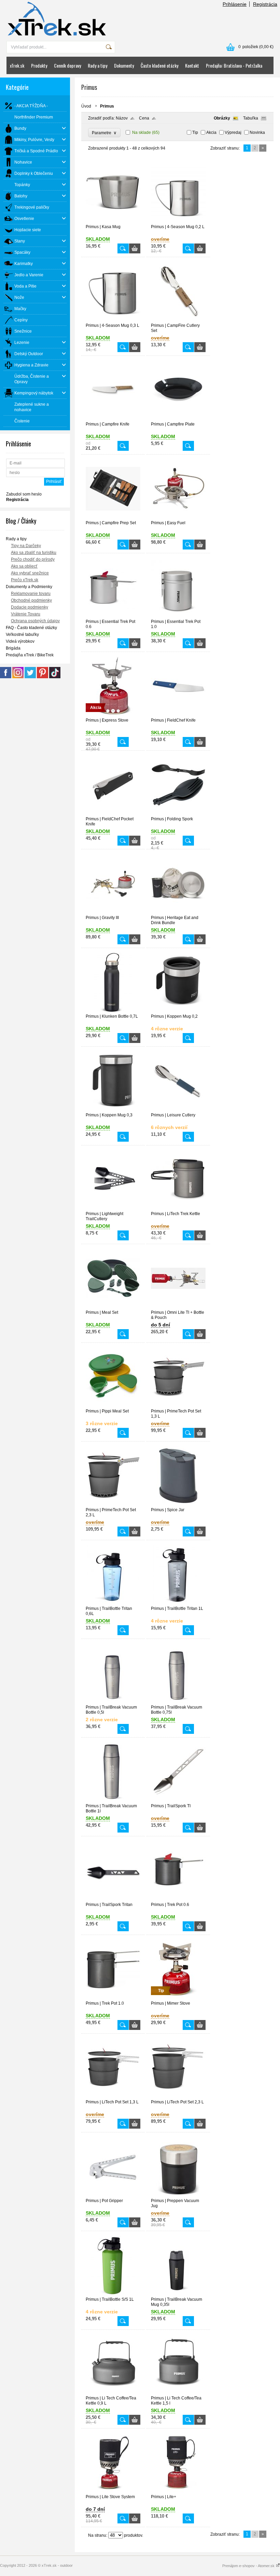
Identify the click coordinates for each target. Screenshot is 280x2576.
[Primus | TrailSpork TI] (178, 1800)
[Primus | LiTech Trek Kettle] (178, 1208)
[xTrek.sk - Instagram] (18, 677)
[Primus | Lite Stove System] (113, 2491)
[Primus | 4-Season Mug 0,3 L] (113, 320)
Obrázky (222, 118)
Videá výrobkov (20, 641)
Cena (144, 118)
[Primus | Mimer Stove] (178, 1998)
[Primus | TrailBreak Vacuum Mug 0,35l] (178, 2294)
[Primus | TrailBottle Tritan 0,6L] (113, 1603)
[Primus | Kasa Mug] (113, 221)
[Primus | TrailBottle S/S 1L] (113, 2294)
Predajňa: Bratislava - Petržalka (234, 65)
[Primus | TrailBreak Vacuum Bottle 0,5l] (113, 1702)
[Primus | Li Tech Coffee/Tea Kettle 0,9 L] (113, 2393)
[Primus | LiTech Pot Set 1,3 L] (113, 2097)
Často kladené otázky (159, 65)
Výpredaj (233, 133)
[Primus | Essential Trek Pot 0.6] (113, 616)
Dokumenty (124, 65)
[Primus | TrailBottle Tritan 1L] (178, 1603)
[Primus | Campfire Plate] (178, 419)
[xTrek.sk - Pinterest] (43, 677)
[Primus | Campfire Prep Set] (113, 517)
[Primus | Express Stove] (113, 715)
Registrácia (265, 4)
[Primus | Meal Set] (113, 1307)
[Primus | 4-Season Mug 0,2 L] (178, 221)
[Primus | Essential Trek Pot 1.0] (178, 616)
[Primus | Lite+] (178, 2491)
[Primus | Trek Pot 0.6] (178, 1899)
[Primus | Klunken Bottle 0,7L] (113, 1011)
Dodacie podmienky (30, 607)
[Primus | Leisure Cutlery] (178, 1110)
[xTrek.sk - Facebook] (6, 677)
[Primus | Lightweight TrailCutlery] (113, 1208)
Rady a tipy (97, 65)
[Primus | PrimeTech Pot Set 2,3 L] (113, 1504)
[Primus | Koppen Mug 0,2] (178, 1011)
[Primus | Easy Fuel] (178, 517)
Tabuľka (251, 118)
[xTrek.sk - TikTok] (55, 677)
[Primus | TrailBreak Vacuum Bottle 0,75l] (178, 1702)
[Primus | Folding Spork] (178, 813)
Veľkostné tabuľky (22, 635)
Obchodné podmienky (31, 600)
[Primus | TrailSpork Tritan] (113, 1899)
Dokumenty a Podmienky (29, 587)
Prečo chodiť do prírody (33, 559)
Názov (122, 118)
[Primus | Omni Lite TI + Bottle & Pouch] (178, 1307)
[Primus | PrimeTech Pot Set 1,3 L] (178, 1406)
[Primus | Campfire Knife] (113, 419)
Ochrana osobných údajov (35, 621)
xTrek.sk (17, 65)
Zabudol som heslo (24, 494)
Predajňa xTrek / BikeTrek (30, 655)
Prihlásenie (235, 4)
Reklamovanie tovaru (31, 594)
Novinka (257, 133)
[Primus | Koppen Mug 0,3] (113, 1110)
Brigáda (13, 648)
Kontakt (192, 65)
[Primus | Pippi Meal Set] (113, 1406)
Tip (195, 133)
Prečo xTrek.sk (25, 580)
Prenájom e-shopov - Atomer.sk (249, 2566)
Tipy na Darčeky (26, 546)
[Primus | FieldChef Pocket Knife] (113, 813)
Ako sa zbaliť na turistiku (34, 553)
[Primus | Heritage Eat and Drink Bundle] (178, 912)
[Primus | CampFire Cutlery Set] (178, 320)
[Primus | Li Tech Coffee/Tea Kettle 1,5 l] (178, 2393)
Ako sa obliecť (24, 566)
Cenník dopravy (67, 65)
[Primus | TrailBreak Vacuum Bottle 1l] (113, 1800)
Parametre (104, 133)
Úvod (86, 106)
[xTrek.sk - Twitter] (30, 677)
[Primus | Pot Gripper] (113, 2195)
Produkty (39, 65)
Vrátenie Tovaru (26, 614)
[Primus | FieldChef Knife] (178, 715)
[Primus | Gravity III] (113, 912)
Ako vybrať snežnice (30, 573)
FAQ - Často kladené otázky (31, 628)
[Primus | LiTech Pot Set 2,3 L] (178, 2097)
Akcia (211, 133)
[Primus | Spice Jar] (178, 1504)
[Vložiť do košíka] (135, 248)
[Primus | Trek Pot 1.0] (113, 1998)
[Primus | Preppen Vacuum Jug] (178, 2195)
